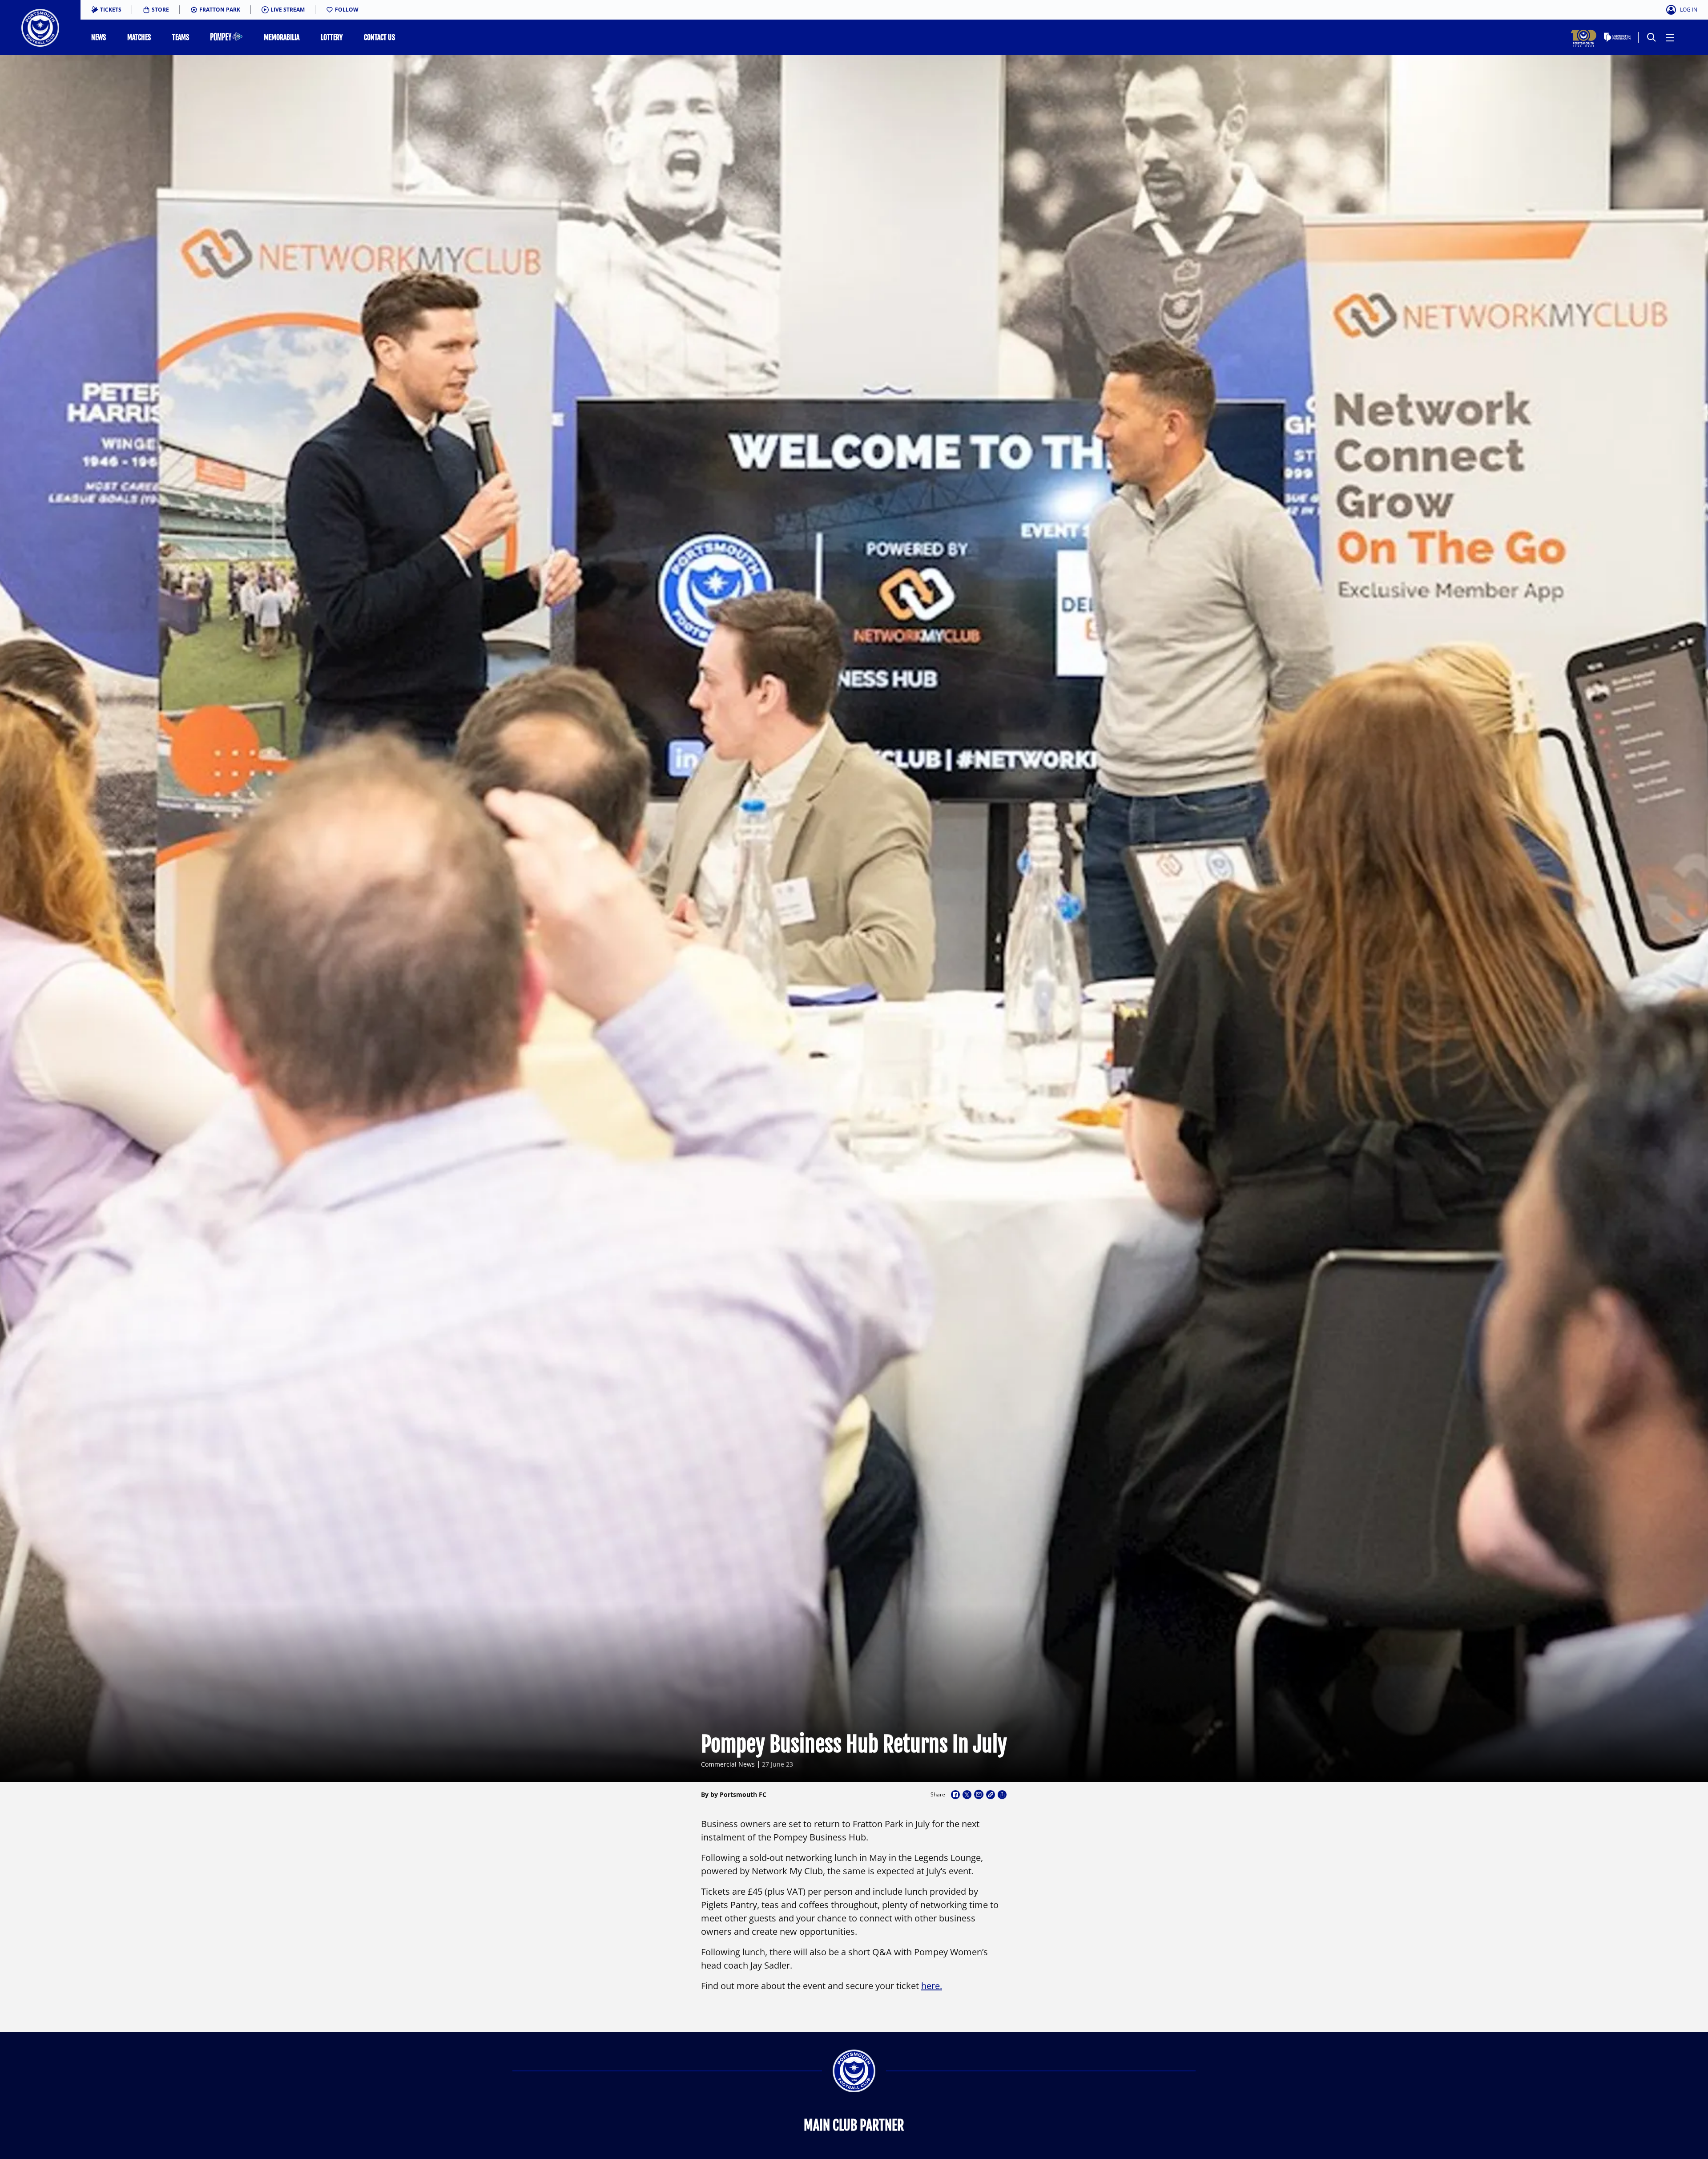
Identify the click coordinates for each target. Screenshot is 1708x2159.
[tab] (106, 10)
